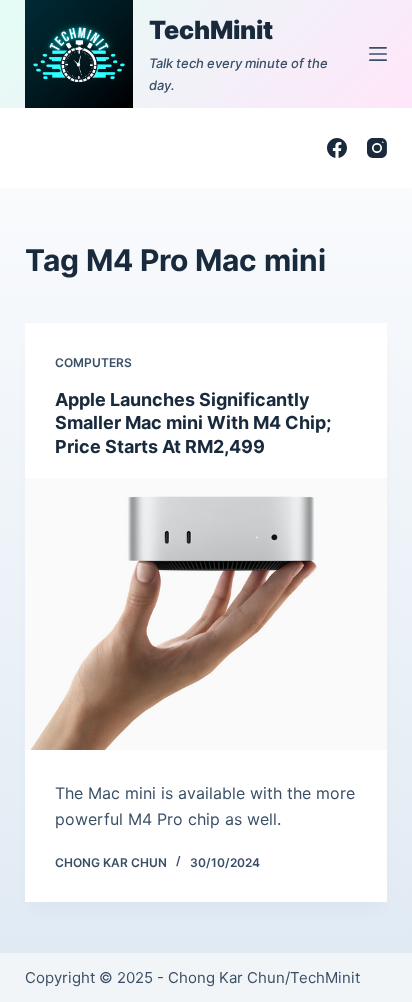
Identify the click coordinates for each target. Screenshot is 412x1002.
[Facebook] (337, 148)
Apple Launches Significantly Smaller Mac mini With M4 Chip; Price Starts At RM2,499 (193, 423)
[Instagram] (377, 148)
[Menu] (378, 54)
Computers (93, 362)
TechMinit (211, 30)
